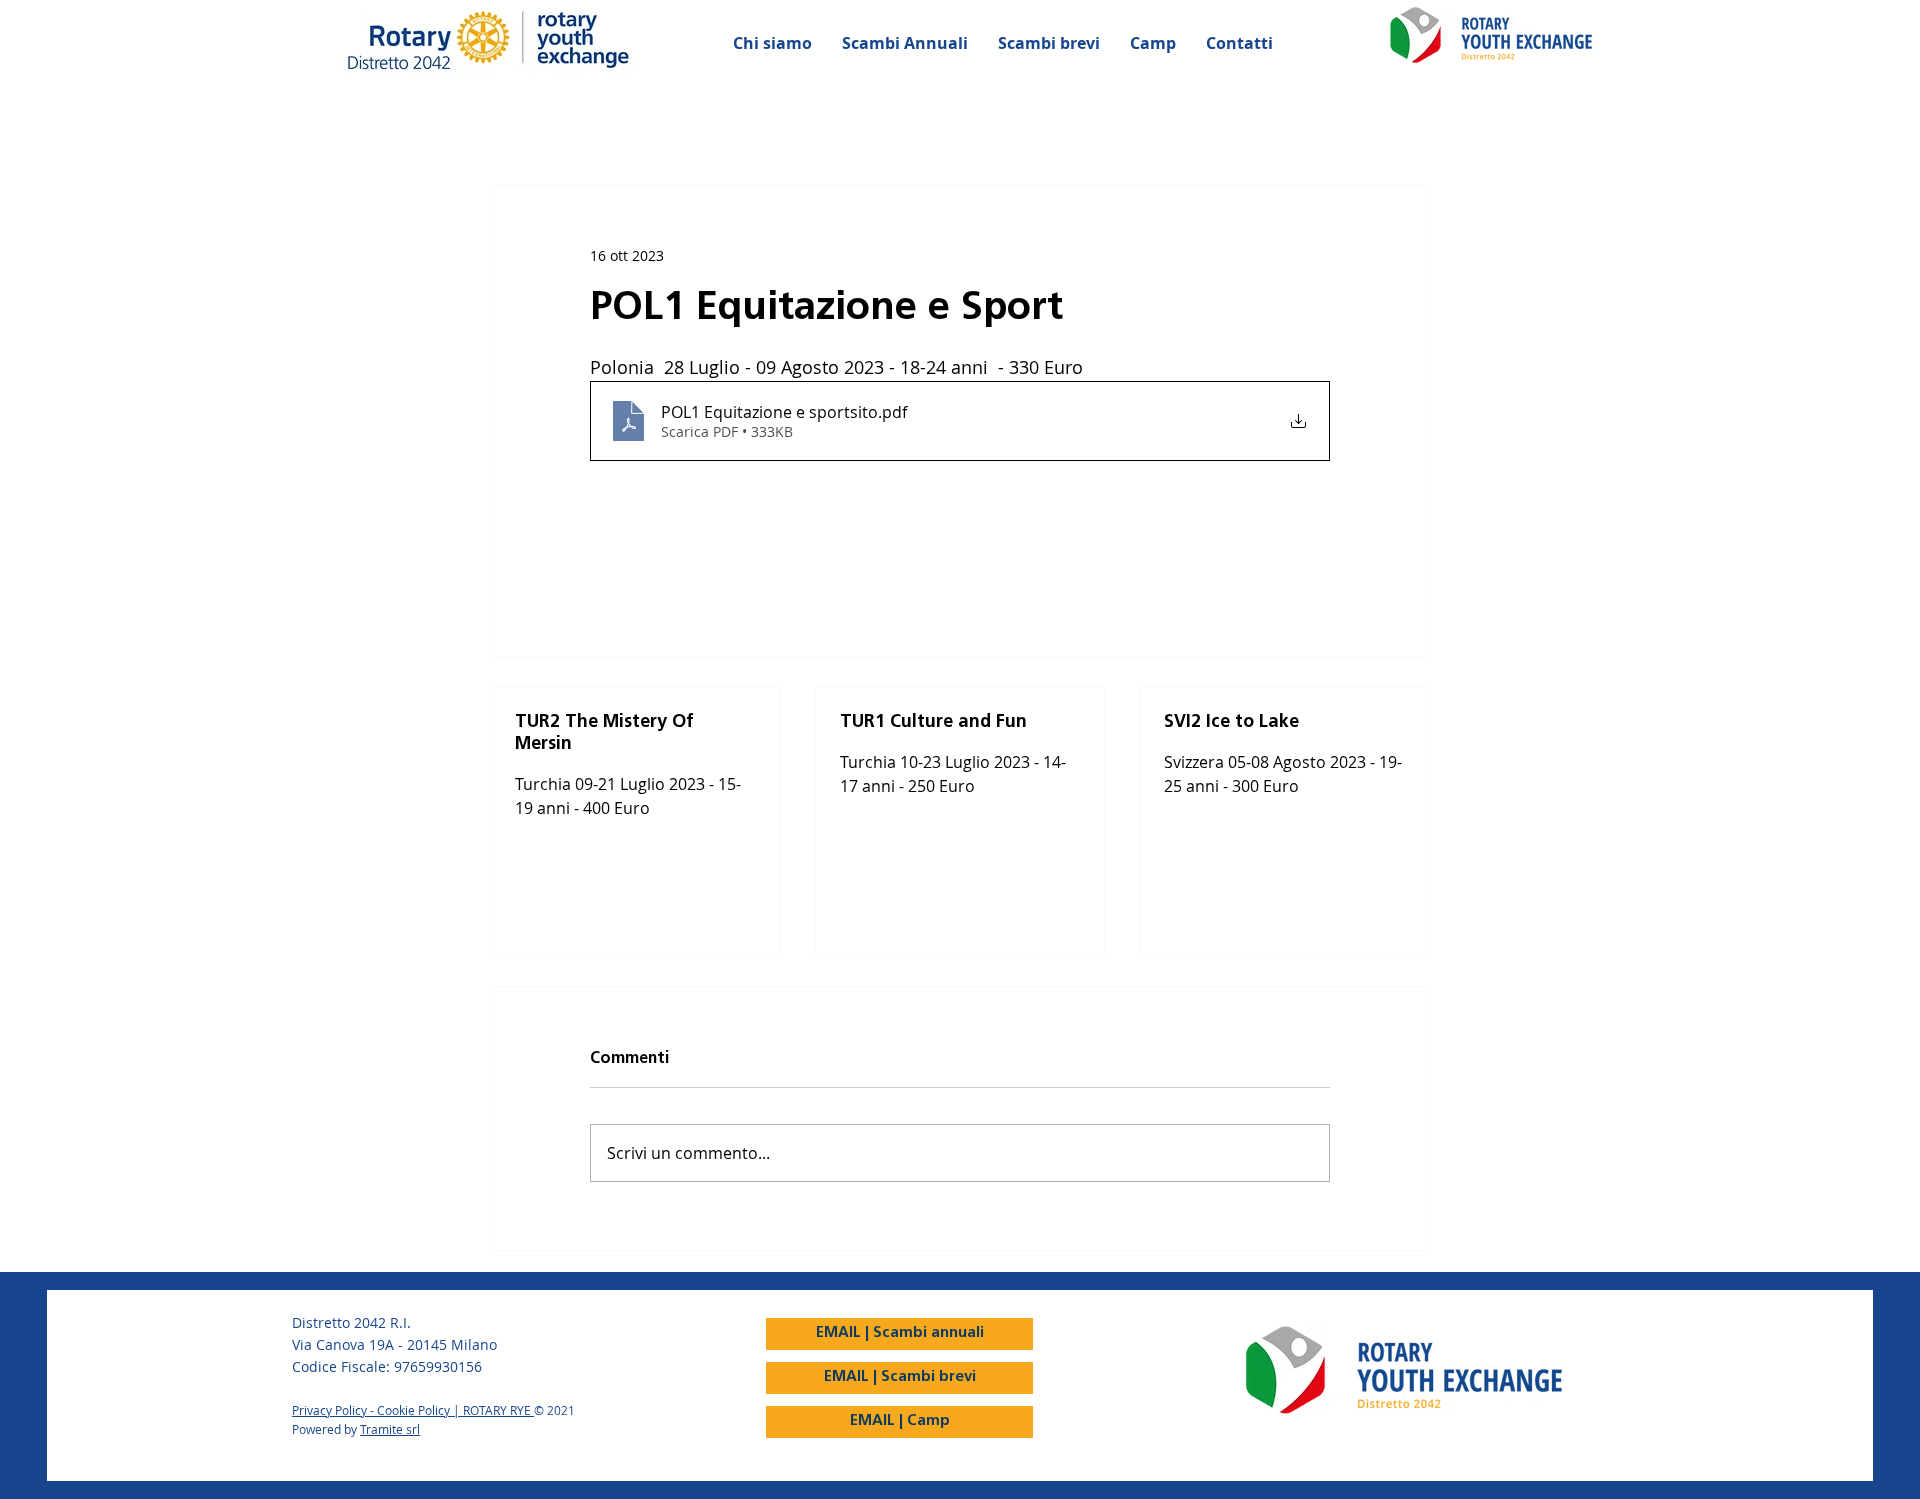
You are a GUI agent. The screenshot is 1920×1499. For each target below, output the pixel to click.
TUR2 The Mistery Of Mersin (604, 734)
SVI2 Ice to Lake (1231, 723)
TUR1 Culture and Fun (933, 723)
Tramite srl (390, 1429)
